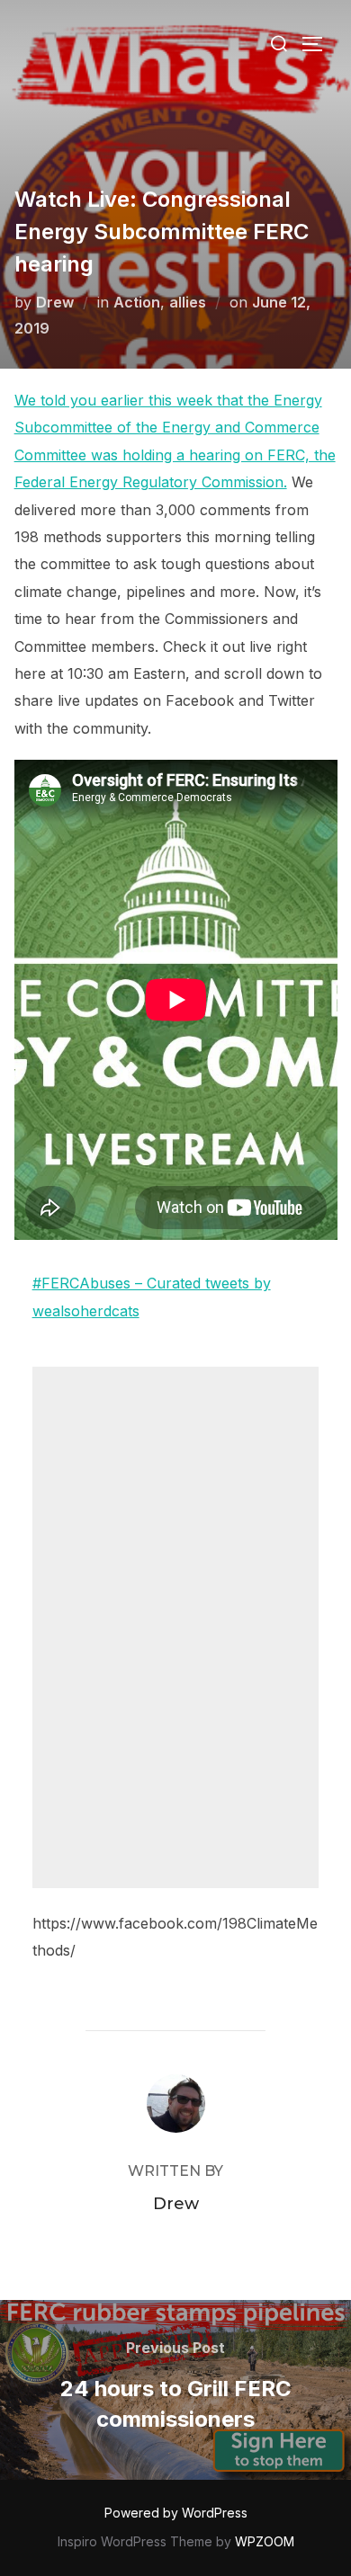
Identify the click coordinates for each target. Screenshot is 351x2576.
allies (188, 302)
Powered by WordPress (176, 2513)
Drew (55, 302)
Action (137, 302)
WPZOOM (265, 2541)
